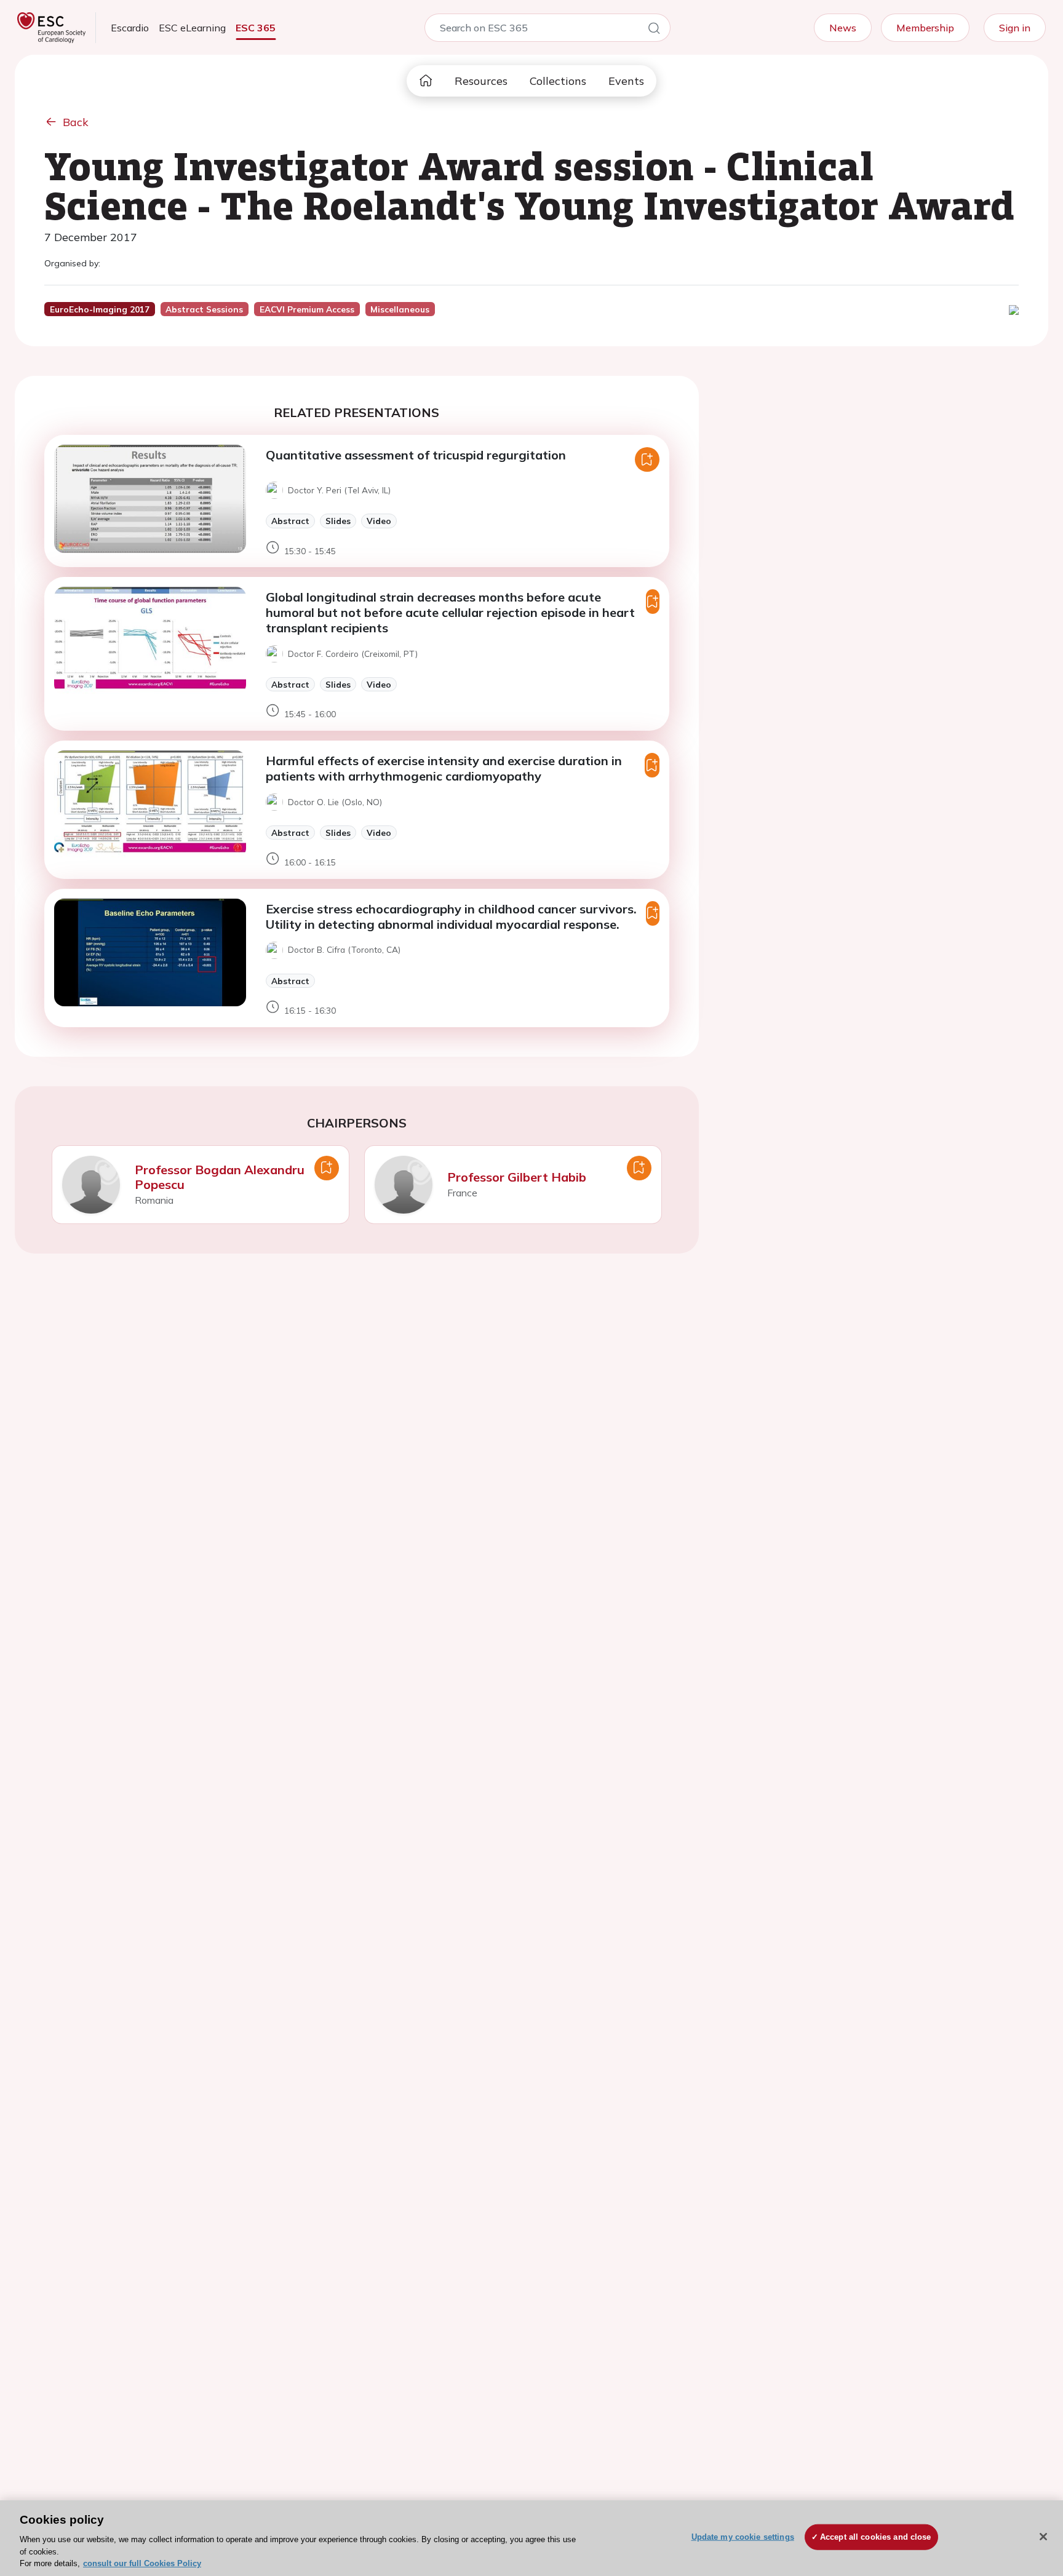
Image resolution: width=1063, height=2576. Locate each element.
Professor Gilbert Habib (517, 1177)
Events (626, 81)
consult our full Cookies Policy (142, 2563)
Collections (558, 81)
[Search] (654, 30)
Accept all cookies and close (876, 2537)
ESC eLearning (192, 28)
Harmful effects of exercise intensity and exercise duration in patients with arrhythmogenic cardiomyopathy (444, 768)
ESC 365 (256, 28)
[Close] (1043, 2537)
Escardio (130, 28)
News (843, 28)
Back (76, 122)
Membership (925, 28)
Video (379, 521)
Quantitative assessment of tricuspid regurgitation (416, 455)
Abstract (290, 521)
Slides (338, 521)
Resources (481, 81)
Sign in (1015, 28)
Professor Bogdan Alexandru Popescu (220, 1177)
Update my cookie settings (743, 2537)
